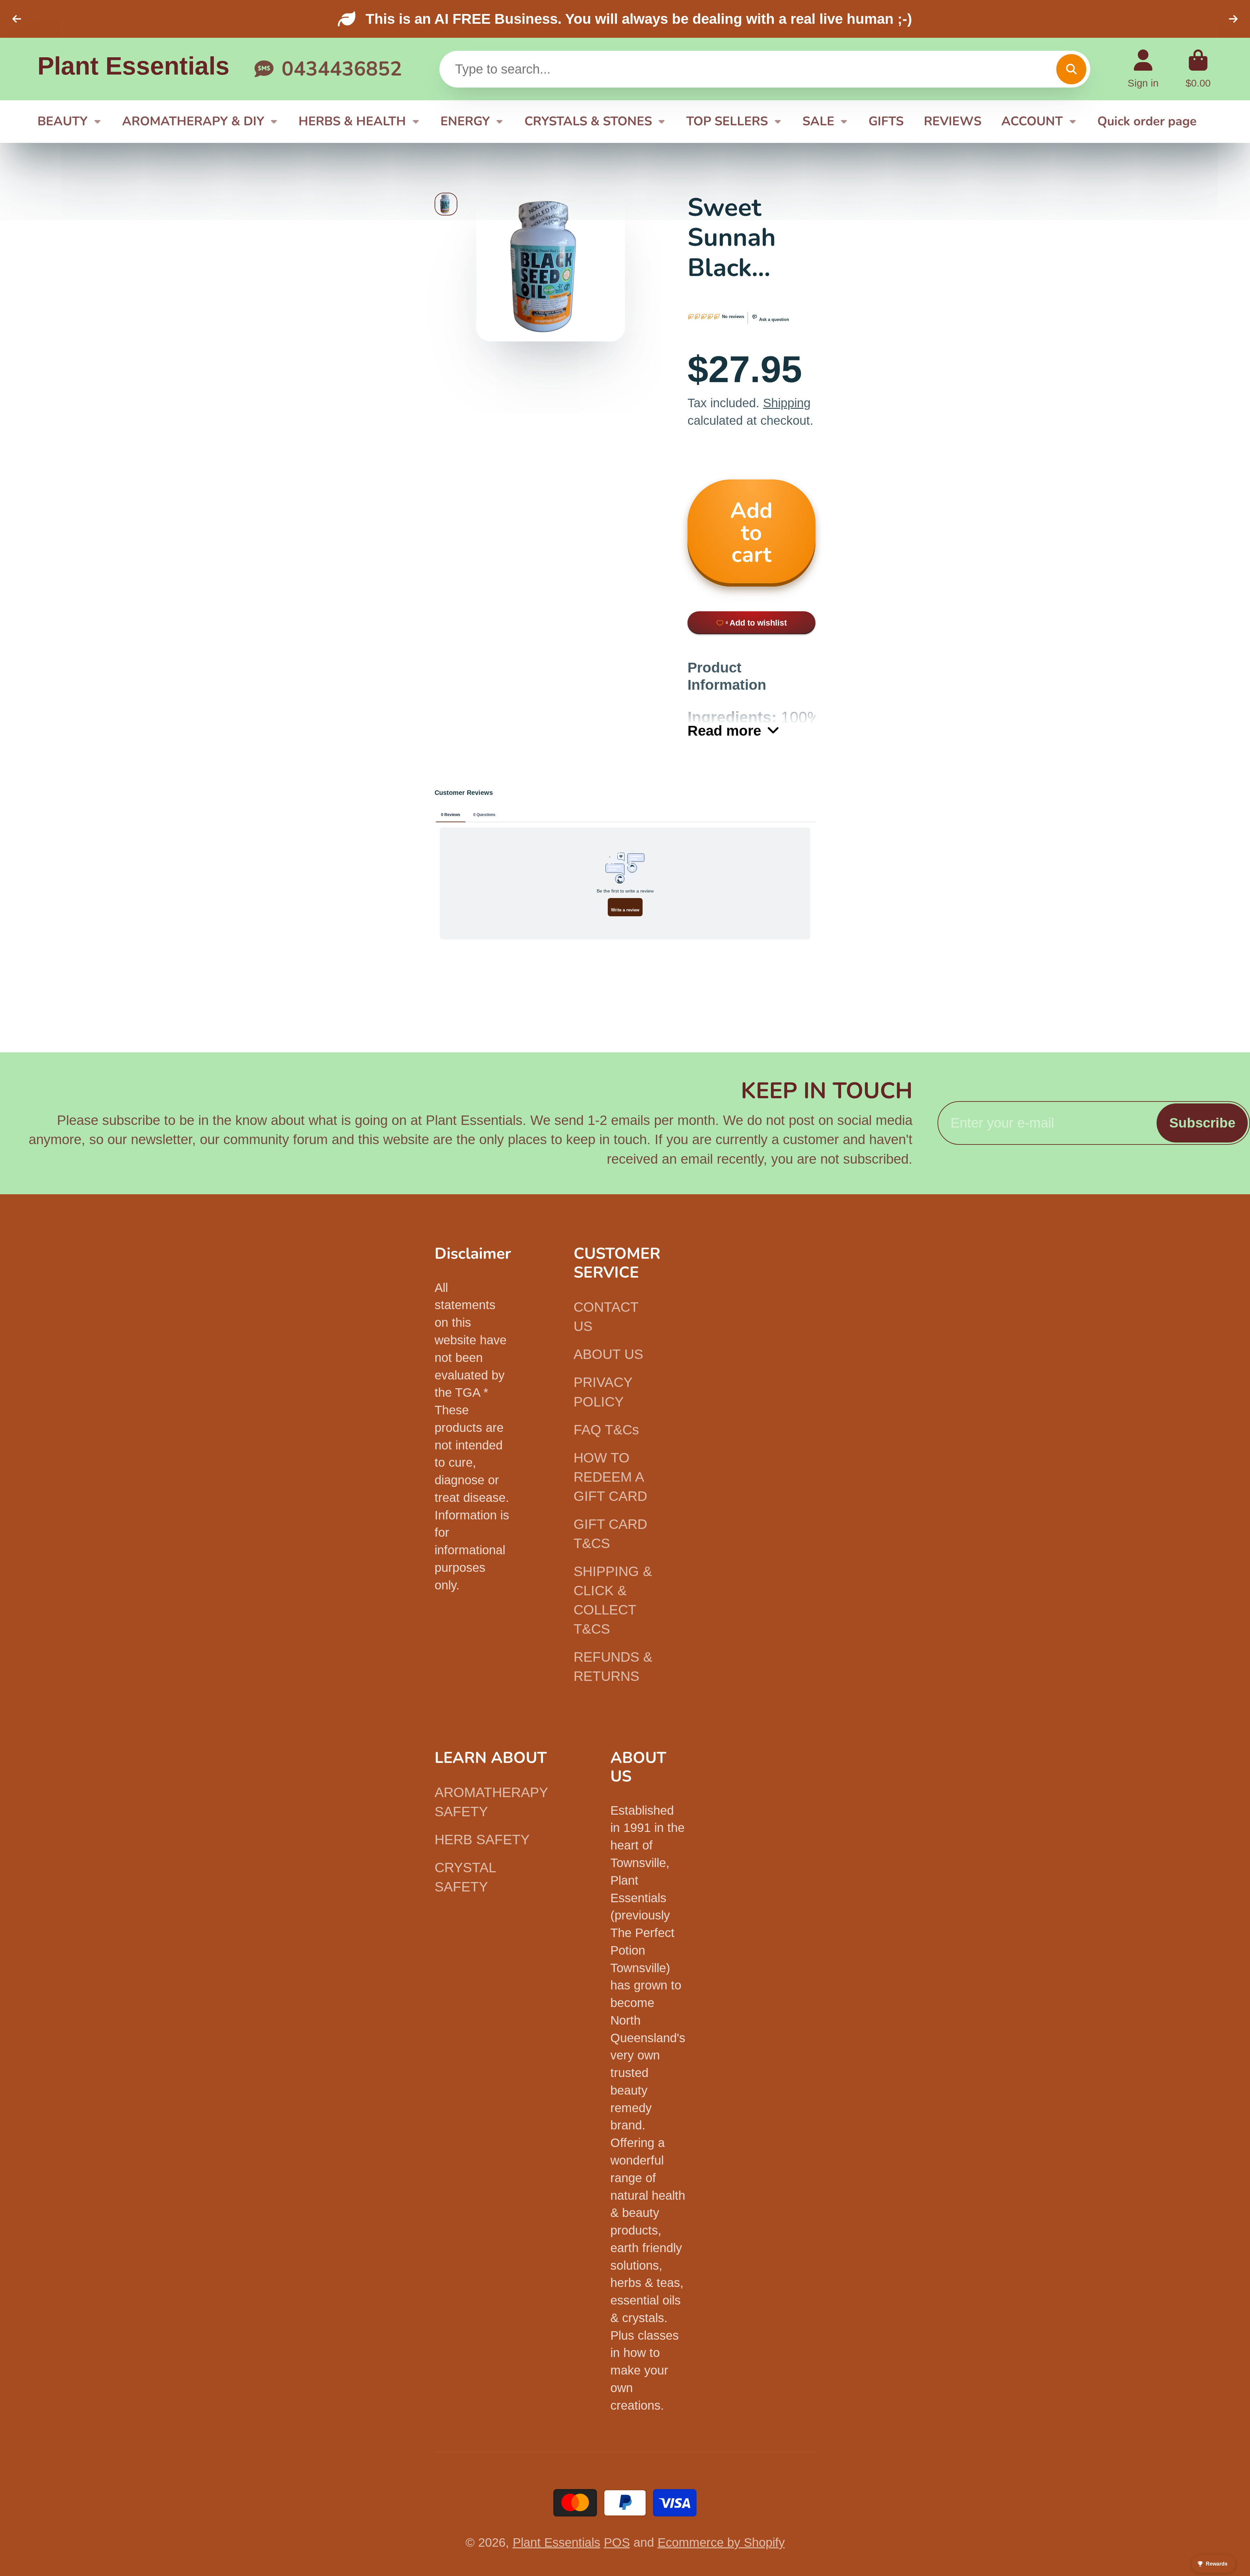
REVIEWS (953, 121)
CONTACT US (606, 1317)
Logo (133, 69)
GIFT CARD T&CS (610, 1534)
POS (617, 2542)
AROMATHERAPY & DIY (193, 121)
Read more (724, 731)
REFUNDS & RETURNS (613, 1667)
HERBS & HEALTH (352, 121)
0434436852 (342, 69)
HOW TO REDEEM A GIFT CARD (610, 1477)
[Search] (1071, 69)
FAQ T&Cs (606, 1430)
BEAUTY (62, 121)
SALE (818, 121)
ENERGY (465, 121)
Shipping (787, 403)
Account (1143, 69)
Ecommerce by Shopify (721, 2542)
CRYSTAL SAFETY (465, 1877)
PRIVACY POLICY (603, 1392)
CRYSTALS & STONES (588, 121)
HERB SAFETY (482, 1840)
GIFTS (886, 121)
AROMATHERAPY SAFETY (491, 1802)
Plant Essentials (556, 2542)
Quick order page (1147, 121)
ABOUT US (608, 1354)
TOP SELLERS (727, 121)
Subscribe (1202, 1123)
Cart (1198, 69)
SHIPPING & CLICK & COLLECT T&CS (613, 1600)
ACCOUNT (1032, 121)
